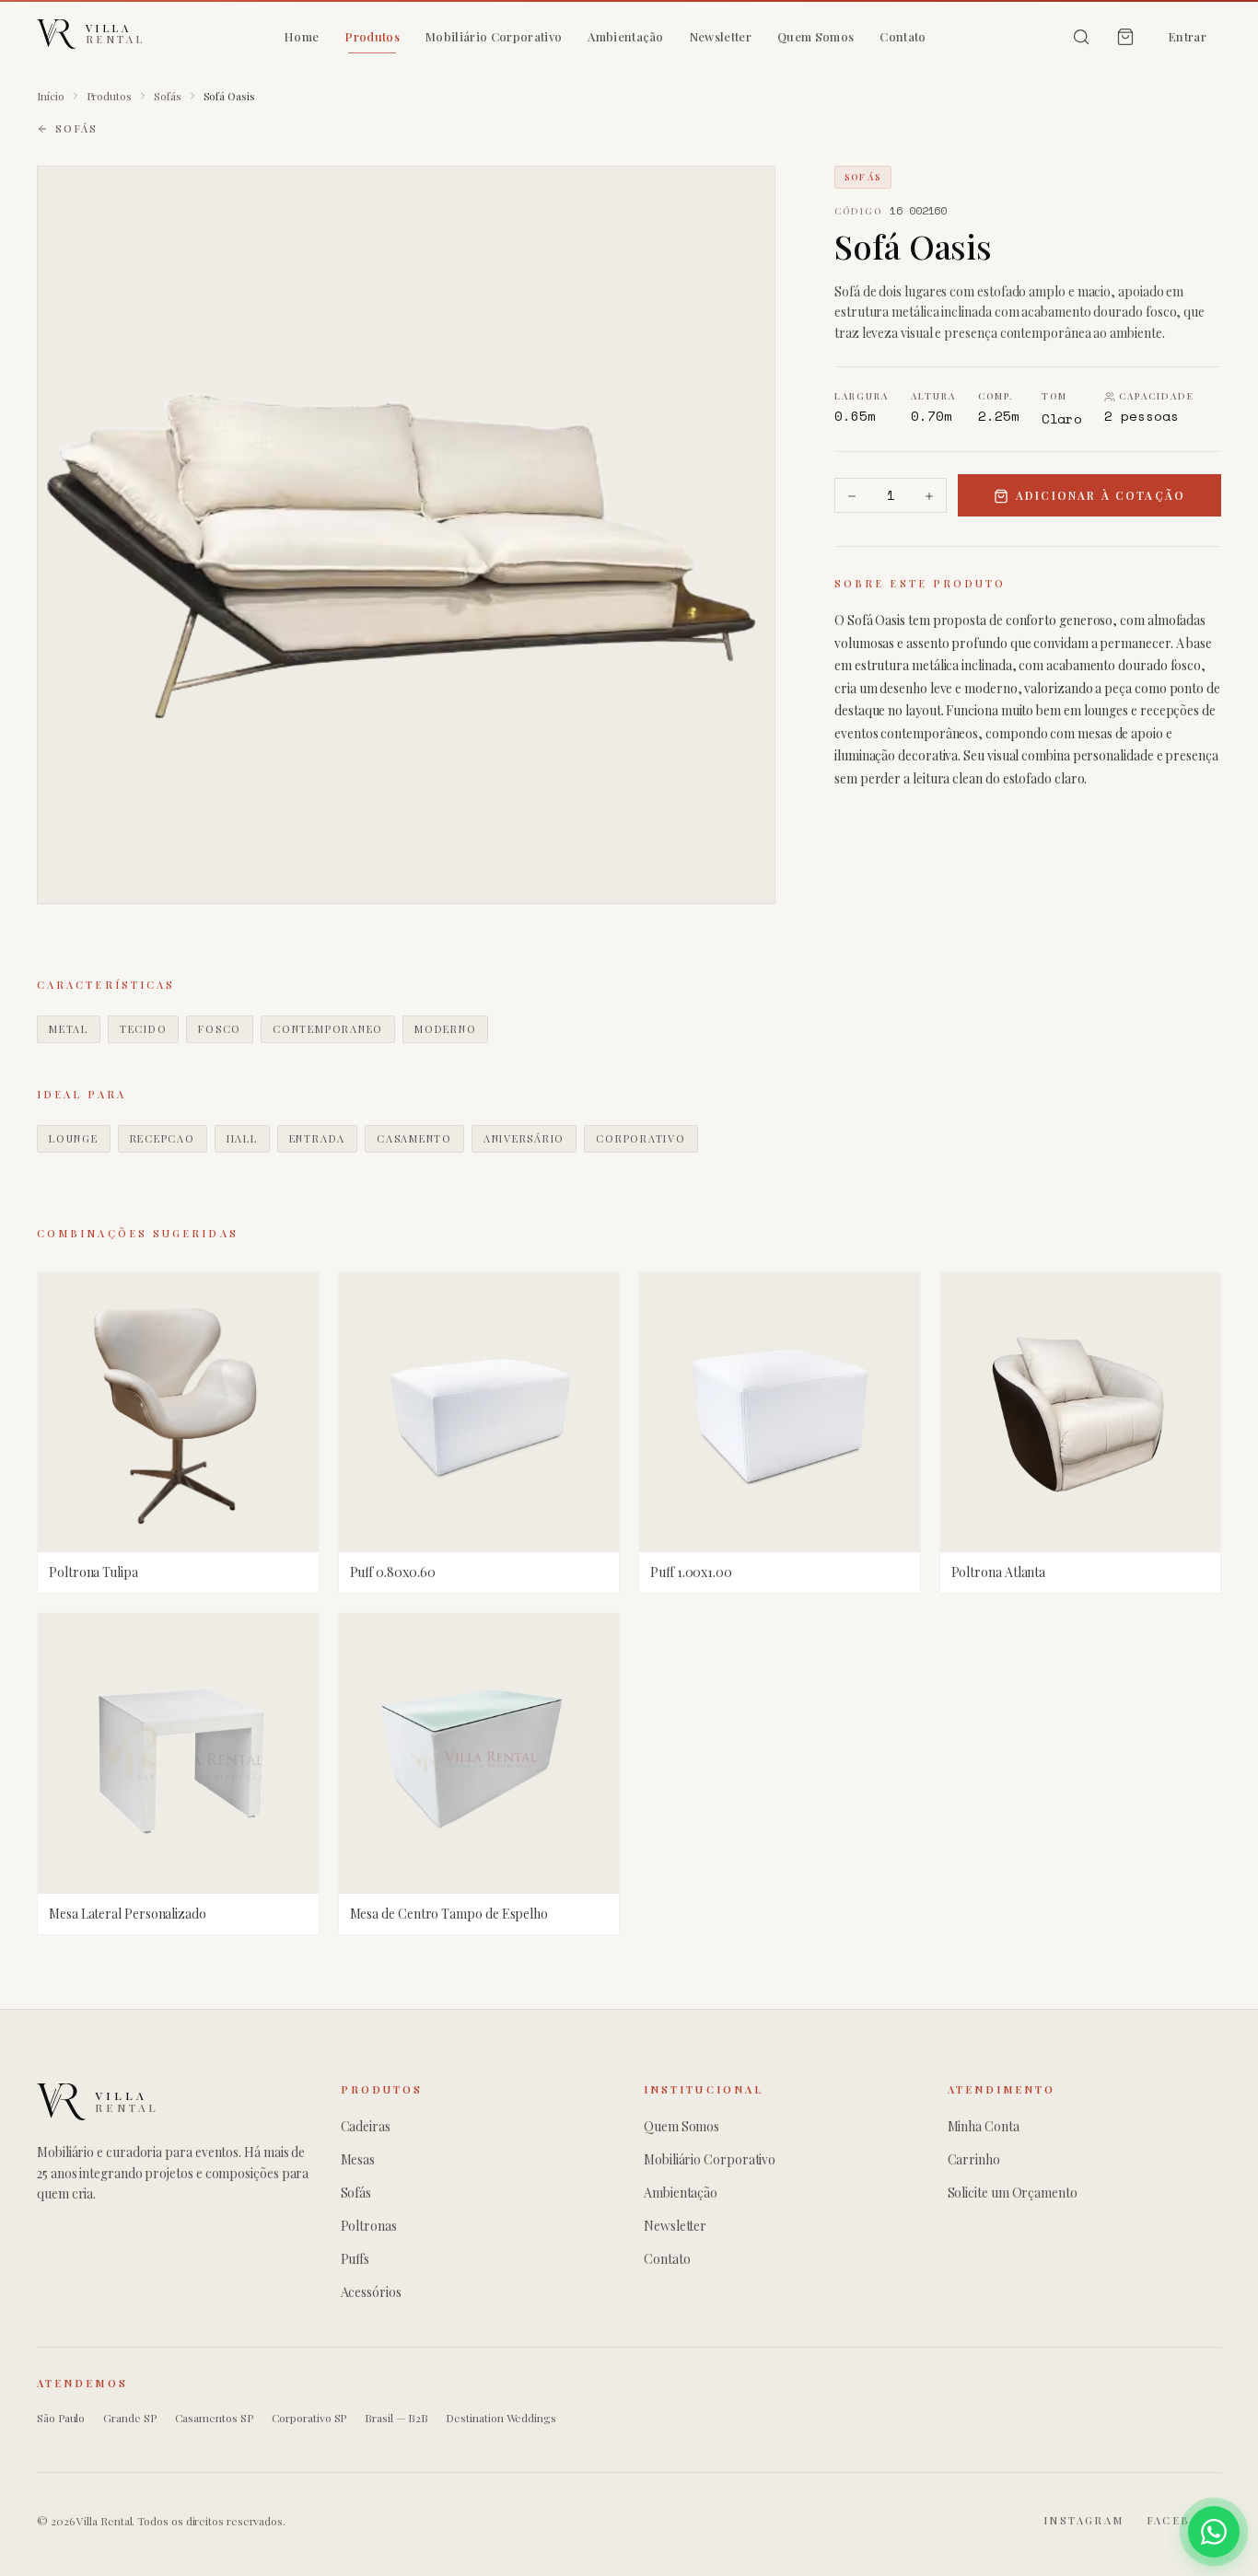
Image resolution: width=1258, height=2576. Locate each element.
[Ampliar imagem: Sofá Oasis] (406, 535)
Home (301, 36)
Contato (903, 36)
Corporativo (641, 1138)
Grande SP (129, 2418)
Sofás (168, 96)
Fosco (220, 1029)
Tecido (144, 1029)
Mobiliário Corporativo (494, 36)
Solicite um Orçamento (1013, 2193)
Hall (242, 1138)
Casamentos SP (214, 2418)
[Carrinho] (1125, 37)
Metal (69, 1029)
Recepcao (163, 1138)
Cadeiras (366, 2126)
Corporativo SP (309, 2418)
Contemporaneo (328, 1029)
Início (51, 96)
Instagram (1084, 2520)
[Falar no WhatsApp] (1214, 2532)
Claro (1062, 419)
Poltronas (369, 2226)
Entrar (1187, 36)
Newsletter (721, 36)
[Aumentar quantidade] (929, 496)
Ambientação (626, 36)
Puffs (355, 2259)
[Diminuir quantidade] (852, 496)
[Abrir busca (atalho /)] (1081, 37)
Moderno (445, 1029)
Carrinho (974, 2159)
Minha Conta (984, 2126)
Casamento (414, 1138)
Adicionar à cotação (1101, 496)
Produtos (372, 36)
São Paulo (61, 2418)
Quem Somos (815, 36)
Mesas (358, 2159)
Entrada (317, 1138)
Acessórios (371, 2292)
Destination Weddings (501, 2418)
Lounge (74, 1138)
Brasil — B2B (396, 2418)
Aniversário (524, 1138)
